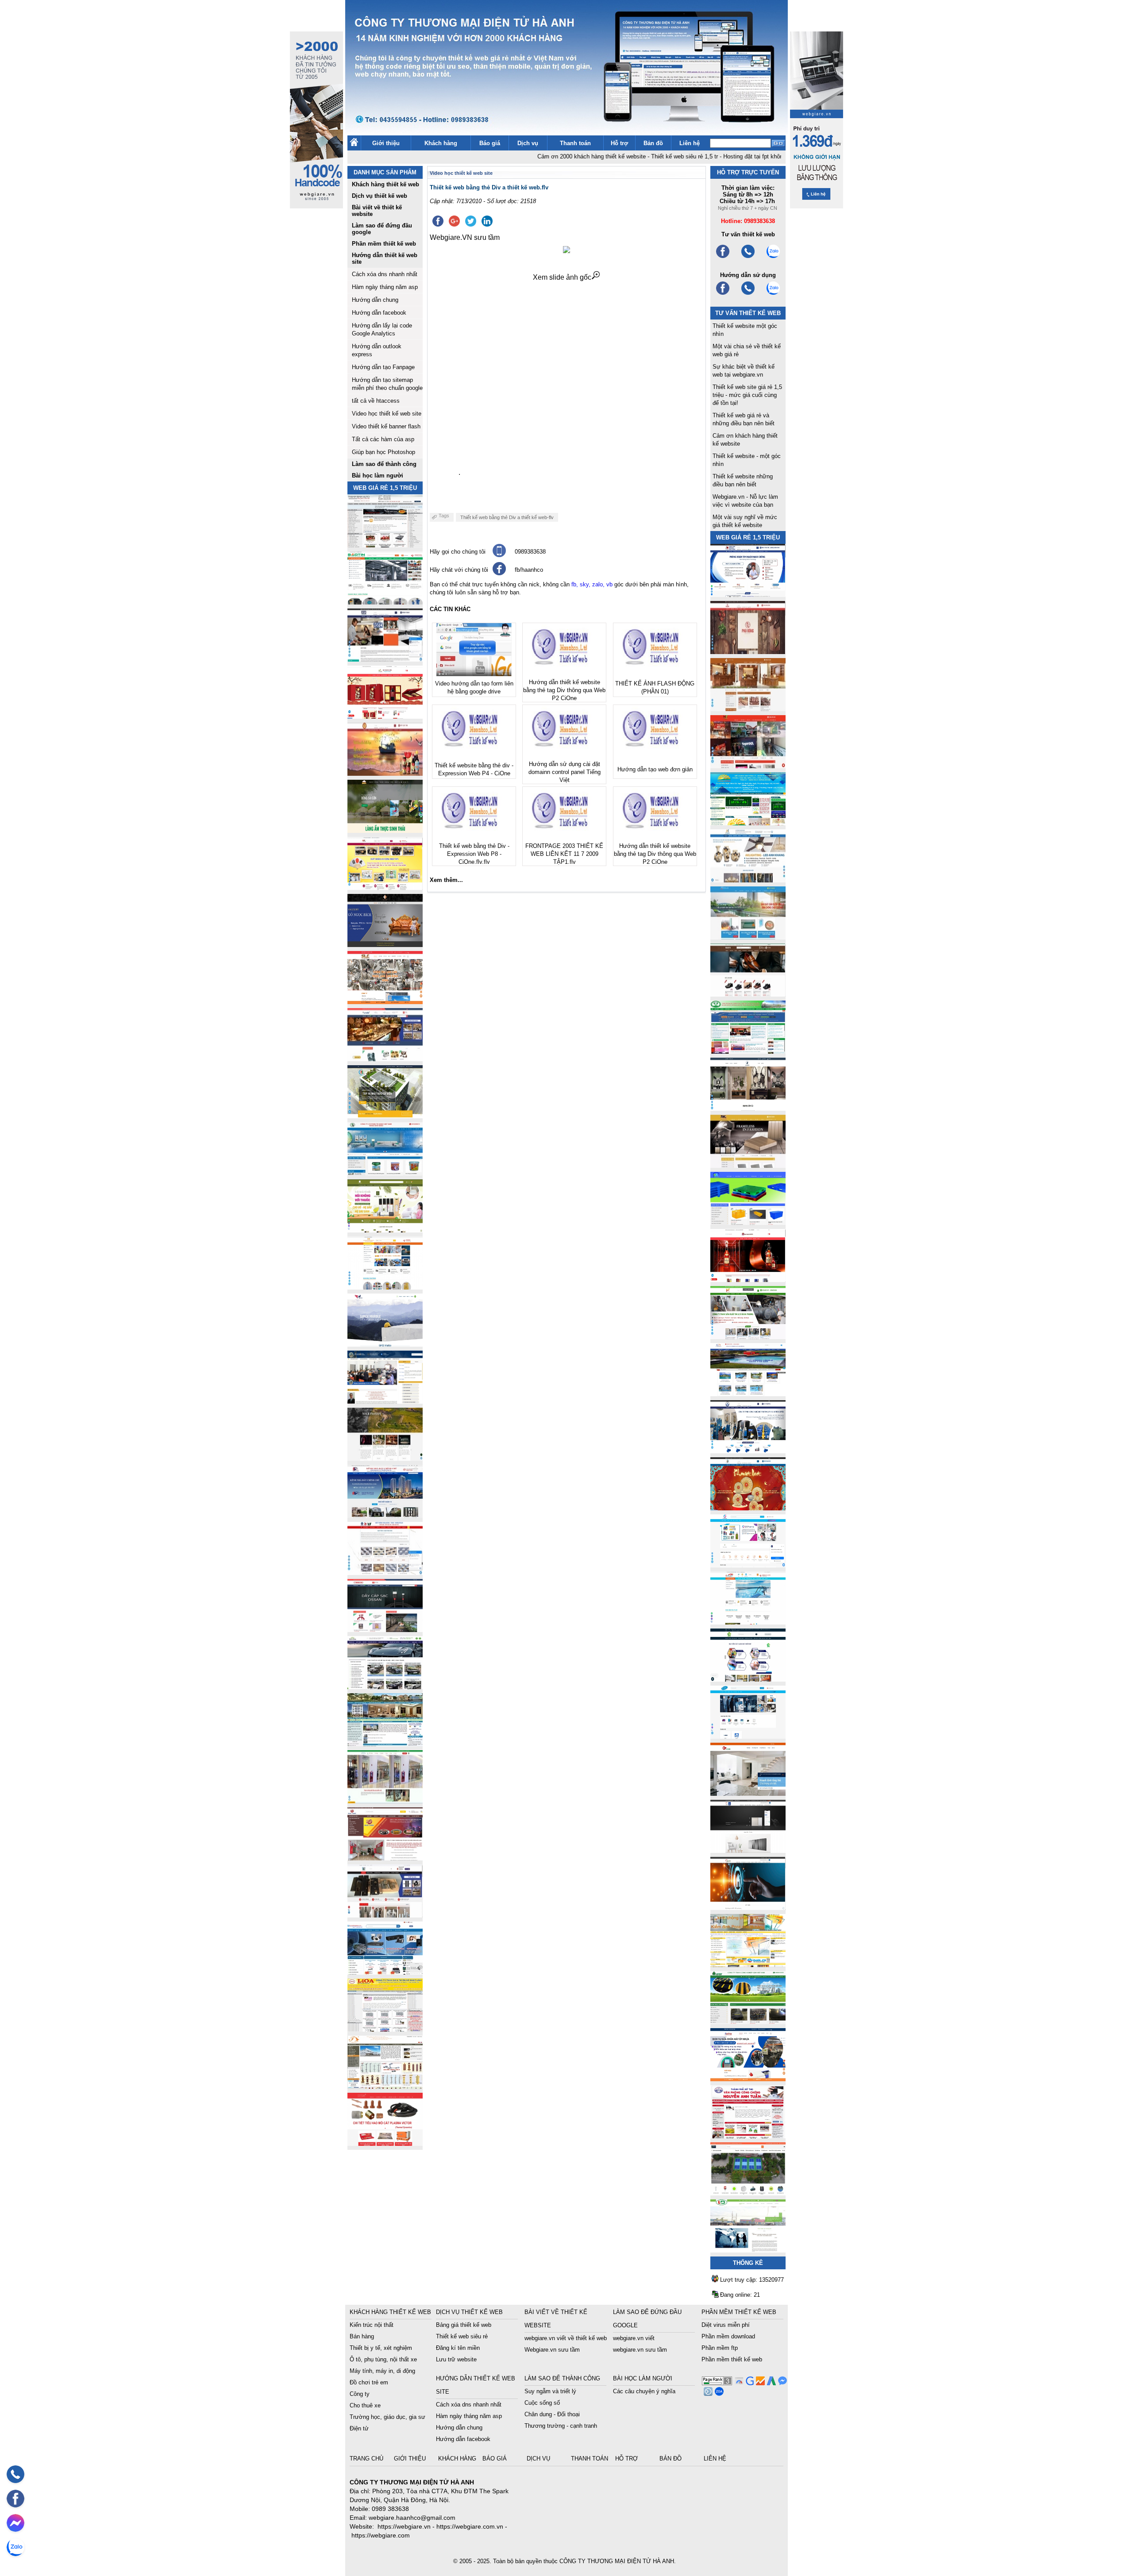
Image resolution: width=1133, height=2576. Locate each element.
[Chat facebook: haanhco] (15, 2523)
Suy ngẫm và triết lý (550, 2391)
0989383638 (530, 552)
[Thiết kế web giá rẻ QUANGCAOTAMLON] (748, 766)
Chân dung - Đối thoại (552, 2414)
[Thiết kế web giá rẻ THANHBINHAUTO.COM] (385, 545)
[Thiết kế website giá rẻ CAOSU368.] (748, 2022)
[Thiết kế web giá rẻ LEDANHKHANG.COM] (748, 880)
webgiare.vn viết (634, 2338)
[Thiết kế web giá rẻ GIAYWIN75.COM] (748, 994)
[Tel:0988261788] (748, 294)
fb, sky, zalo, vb (592, 584)
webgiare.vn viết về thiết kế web (566, 2338)
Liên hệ (690, 143)
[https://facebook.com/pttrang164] (723, 294)
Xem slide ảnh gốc (562, 277)
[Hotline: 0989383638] (15, 2474)
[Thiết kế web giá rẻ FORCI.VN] (385, 659)
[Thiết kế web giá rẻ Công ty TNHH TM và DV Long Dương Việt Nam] (748, 2250)
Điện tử (359, 2428)
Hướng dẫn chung (375, 300)
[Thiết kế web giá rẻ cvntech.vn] (748, 1736)
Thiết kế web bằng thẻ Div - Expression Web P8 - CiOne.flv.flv (474, 854)
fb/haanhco (529, 570)
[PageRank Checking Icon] (717, 2383)
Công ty (360, 2394)
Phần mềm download (728, 2336)
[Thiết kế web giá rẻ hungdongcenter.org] (748, 823)
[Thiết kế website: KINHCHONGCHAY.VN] (748, 1965)
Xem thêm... (446, 880)
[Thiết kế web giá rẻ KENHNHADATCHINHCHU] (385, 1515)
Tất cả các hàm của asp (383, 439)
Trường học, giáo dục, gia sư (387, 2417)
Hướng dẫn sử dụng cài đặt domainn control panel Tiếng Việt (565, 772)
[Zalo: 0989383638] (15, 2547)
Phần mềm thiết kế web (732, 2359)
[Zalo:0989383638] (773, 257)
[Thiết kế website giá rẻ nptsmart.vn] (748, 1908)
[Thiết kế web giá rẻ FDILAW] (385, 1401)
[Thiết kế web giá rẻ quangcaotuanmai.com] (748, 1679)
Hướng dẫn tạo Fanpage (383, 367)
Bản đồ (653, 143)
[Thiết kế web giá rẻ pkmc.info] (748, 595)
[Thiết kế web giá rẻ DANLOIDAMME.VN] (385, 1458)
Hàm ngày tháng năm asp (385, 287)
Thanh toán (575, 143)
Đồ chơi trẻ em (369, 2382)
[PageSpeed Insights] (738, 2383)
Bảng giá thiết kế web (464, 2325)
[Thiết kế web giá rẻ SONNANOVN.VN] (385, 1173)
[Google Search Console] (749, 2383)
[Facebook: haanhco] (15, 2499)
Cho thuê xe (365, 2405)
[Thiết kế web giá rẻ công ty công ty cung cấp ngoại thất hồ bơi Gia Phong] (748, 1394)
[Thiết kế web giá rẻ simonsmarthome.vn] (748, 1850)
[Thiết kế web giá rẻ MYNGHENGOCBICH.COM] (748, 709)
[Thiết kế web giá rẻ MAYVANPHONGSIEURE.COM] (385, 1972)
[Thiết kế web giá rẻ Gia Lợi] (748, 937)
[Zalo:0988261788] (773, 294)
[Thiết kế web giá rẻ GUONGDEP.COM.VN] (748, 1108)
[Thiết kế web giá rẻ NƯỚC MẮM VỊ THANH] (385, 773)
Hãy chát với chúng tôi (459, 570)
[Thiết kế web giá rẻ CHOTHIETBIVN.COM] (385, 1801)
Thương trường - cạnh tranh (561, 2426)
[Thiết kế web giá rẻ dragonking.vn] (748, 1622)
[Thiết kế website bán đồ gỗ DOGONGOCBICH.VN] (385, 945)
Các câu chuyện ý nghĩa (644, 2391)
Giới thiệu (386, 143)
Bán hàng (362, 2336)
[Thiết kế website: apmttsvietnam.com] (748, 2079)
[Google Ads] (770, 2383)
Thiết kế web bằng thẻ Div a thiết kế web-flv (507, 517)
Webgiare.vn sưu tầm (552, 2350)
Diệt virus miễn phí (726, 2325)
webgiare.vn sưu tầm (640, 2350)
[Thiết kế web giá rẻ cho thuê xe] (385, 1687)
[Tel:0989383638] (748, 257)
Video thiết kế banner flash (386, 426)
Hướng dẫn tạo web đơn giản (655, 769)
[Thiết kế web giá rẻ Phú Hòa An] (748, 1223)
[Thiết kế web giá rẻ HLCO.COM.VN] (385, 1116)
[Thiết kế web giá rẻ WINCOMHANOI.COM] (385, 1915)
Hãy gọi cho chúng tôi (458, 552)
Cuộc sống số (542, 2403)
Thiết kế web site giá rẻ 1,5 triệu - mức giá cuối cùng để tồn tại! (747, 395)
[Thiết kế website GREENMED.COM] (385, 1287)
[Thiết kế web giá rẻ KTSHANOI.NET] (385, 1744)
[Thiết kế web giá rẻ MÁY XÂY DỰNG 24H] (748, 1451)
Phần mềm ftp (720, 2348)
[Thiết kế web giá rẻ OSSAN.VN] (385, 1630)
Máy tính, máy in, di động (382, 2371)
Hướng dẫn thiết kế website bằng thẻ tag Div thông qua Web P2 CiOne (564, 690)
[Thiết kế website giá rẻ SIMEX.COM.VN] (385, 1344)
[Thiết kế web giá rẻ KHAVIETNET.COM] (748, 1508)
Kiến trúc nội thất (372, 2325)
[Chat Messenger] (781, 2383)
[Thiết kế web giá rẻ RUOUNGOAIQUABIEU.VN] (748, 1280)
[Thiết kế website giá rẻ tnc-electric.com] (748, 1165)
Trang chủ (367, 2459)
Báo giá (490, 143)
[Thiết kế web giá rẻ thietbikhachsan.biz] (385, 1059)
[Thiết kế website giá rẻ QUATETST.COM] (385, 716)
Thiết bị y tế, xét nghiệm (381, 2348)
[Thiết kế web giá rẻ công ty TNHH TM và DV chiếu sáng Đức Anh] (385, 1858)
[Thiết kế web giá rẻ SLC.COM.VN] (385, 1002)
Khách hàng (441, 143)
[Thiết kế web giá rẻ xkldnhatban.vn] (385, 888)
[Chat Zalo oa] (718, 2393)
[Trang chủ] (354, 144)
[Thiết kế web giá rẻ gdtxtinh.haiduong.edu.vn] (748, 1051)
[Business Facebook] (707, 2393)
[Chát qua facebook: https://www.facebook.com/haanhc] (499, 573)
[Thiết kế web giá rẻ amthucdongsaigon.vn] (385, 830)
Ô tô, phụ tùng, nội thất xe (383, 2359)
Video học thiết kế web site (387, 414)
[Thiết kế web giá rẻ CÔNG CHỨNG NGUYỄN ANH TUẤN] (748, 2136)
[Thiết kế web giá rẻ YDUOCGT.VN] (748, 1565)
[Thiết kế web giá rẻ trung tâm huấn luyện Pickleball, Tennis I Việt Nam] (748, 2193)
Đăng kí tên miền (458, 2348)
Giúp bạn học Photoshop (383, 452)
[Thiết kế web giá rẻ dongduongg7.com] (748, 1793)
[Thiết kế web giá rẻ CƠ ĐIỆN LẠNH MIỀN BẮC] (748, 1337)
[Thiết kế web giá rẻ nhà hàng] (748, 652)
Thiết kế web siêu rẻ (462, 2336)
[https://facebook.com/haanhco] (723, 257)
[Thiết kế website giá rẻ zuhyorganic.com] (385, 1230)
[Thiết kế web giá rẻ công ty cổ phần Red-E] (385, 2143)
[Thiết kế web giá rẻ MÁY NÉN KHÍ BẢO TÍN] (385, 602)
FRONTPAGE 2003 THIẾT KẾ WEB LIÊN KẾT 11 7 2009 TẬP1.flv (564, 854)
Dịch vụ (528, 143)
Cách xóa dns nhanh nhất (385, 274)
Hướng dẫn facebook (379, 313)
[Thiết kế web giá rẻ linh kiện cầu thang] (385, 2086)
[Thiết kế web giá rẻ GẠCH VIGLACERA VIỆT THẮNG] (385, 1573)
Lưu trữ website (456, 2359)
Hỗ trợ (619, 143)
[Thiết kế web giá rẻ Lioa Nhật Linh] (385, 2029)
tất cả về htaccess (376, 401)
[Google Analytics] (759, 2383)
